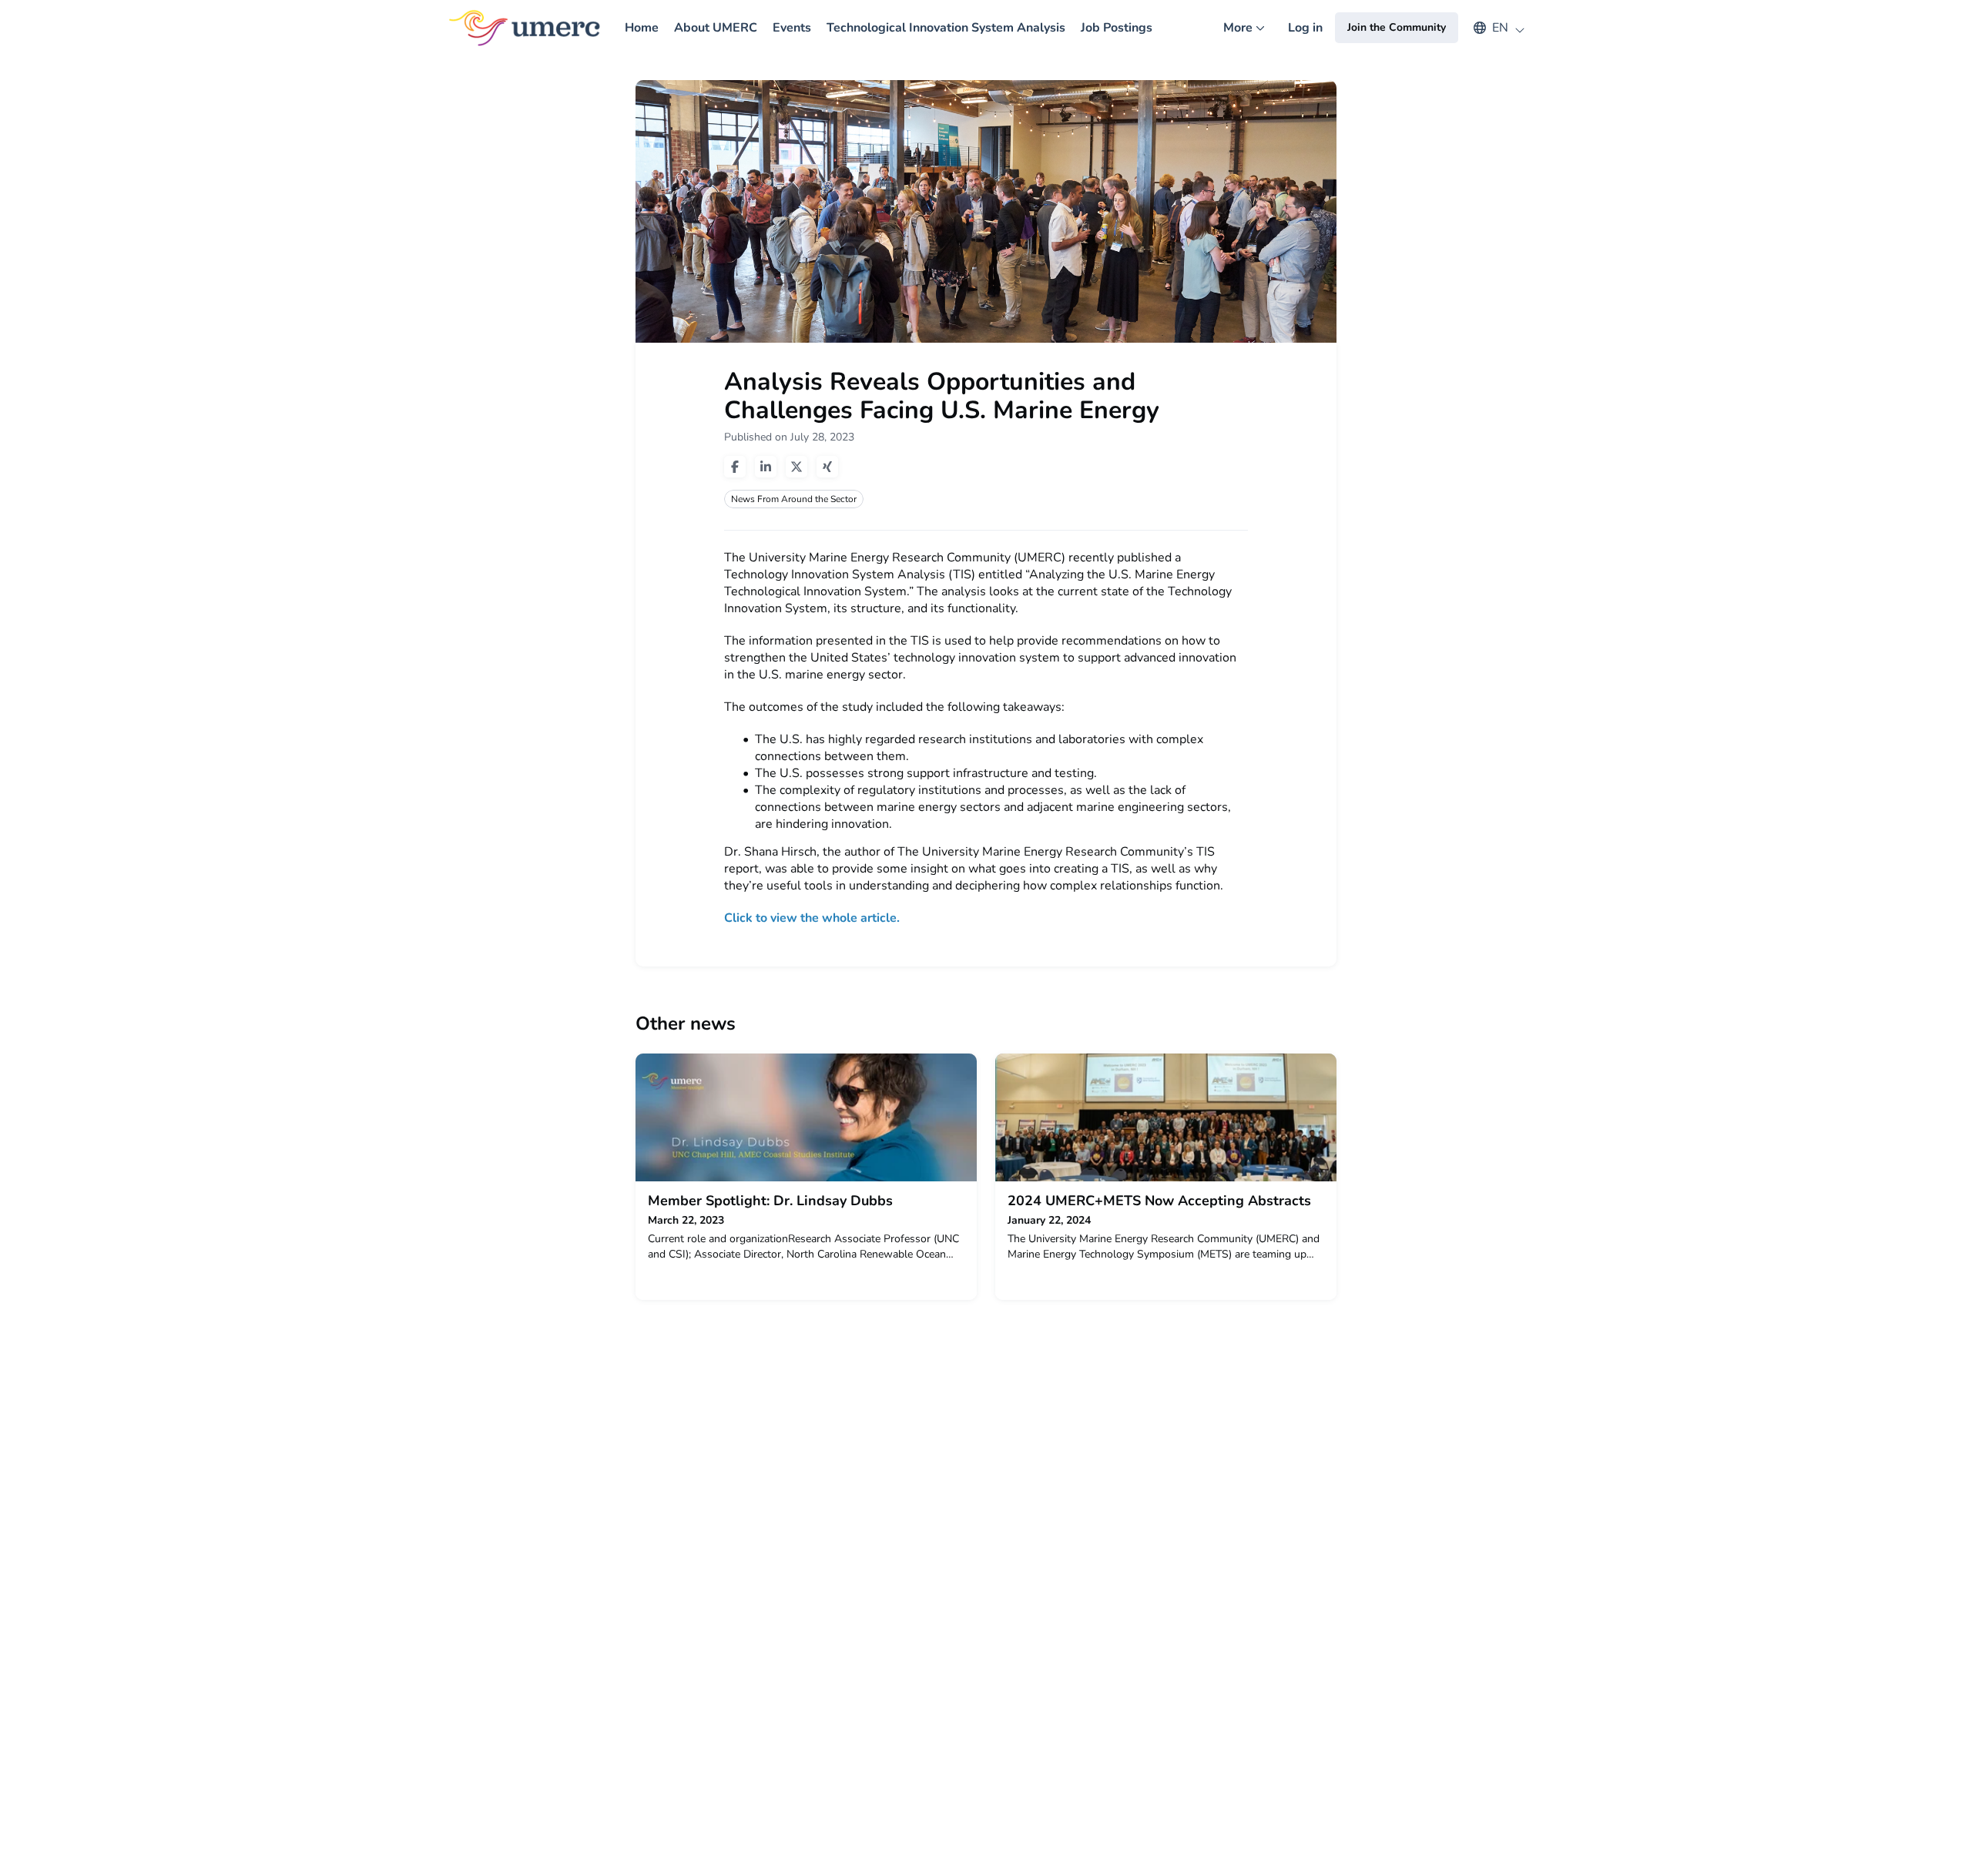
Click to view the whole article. (813, 918)
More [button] (1248, 37)
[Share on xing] (827, 467)
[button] (1492, 28)
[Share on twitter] (797, 467)
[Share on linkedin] (766, 467)
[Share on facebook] (735, 467)
